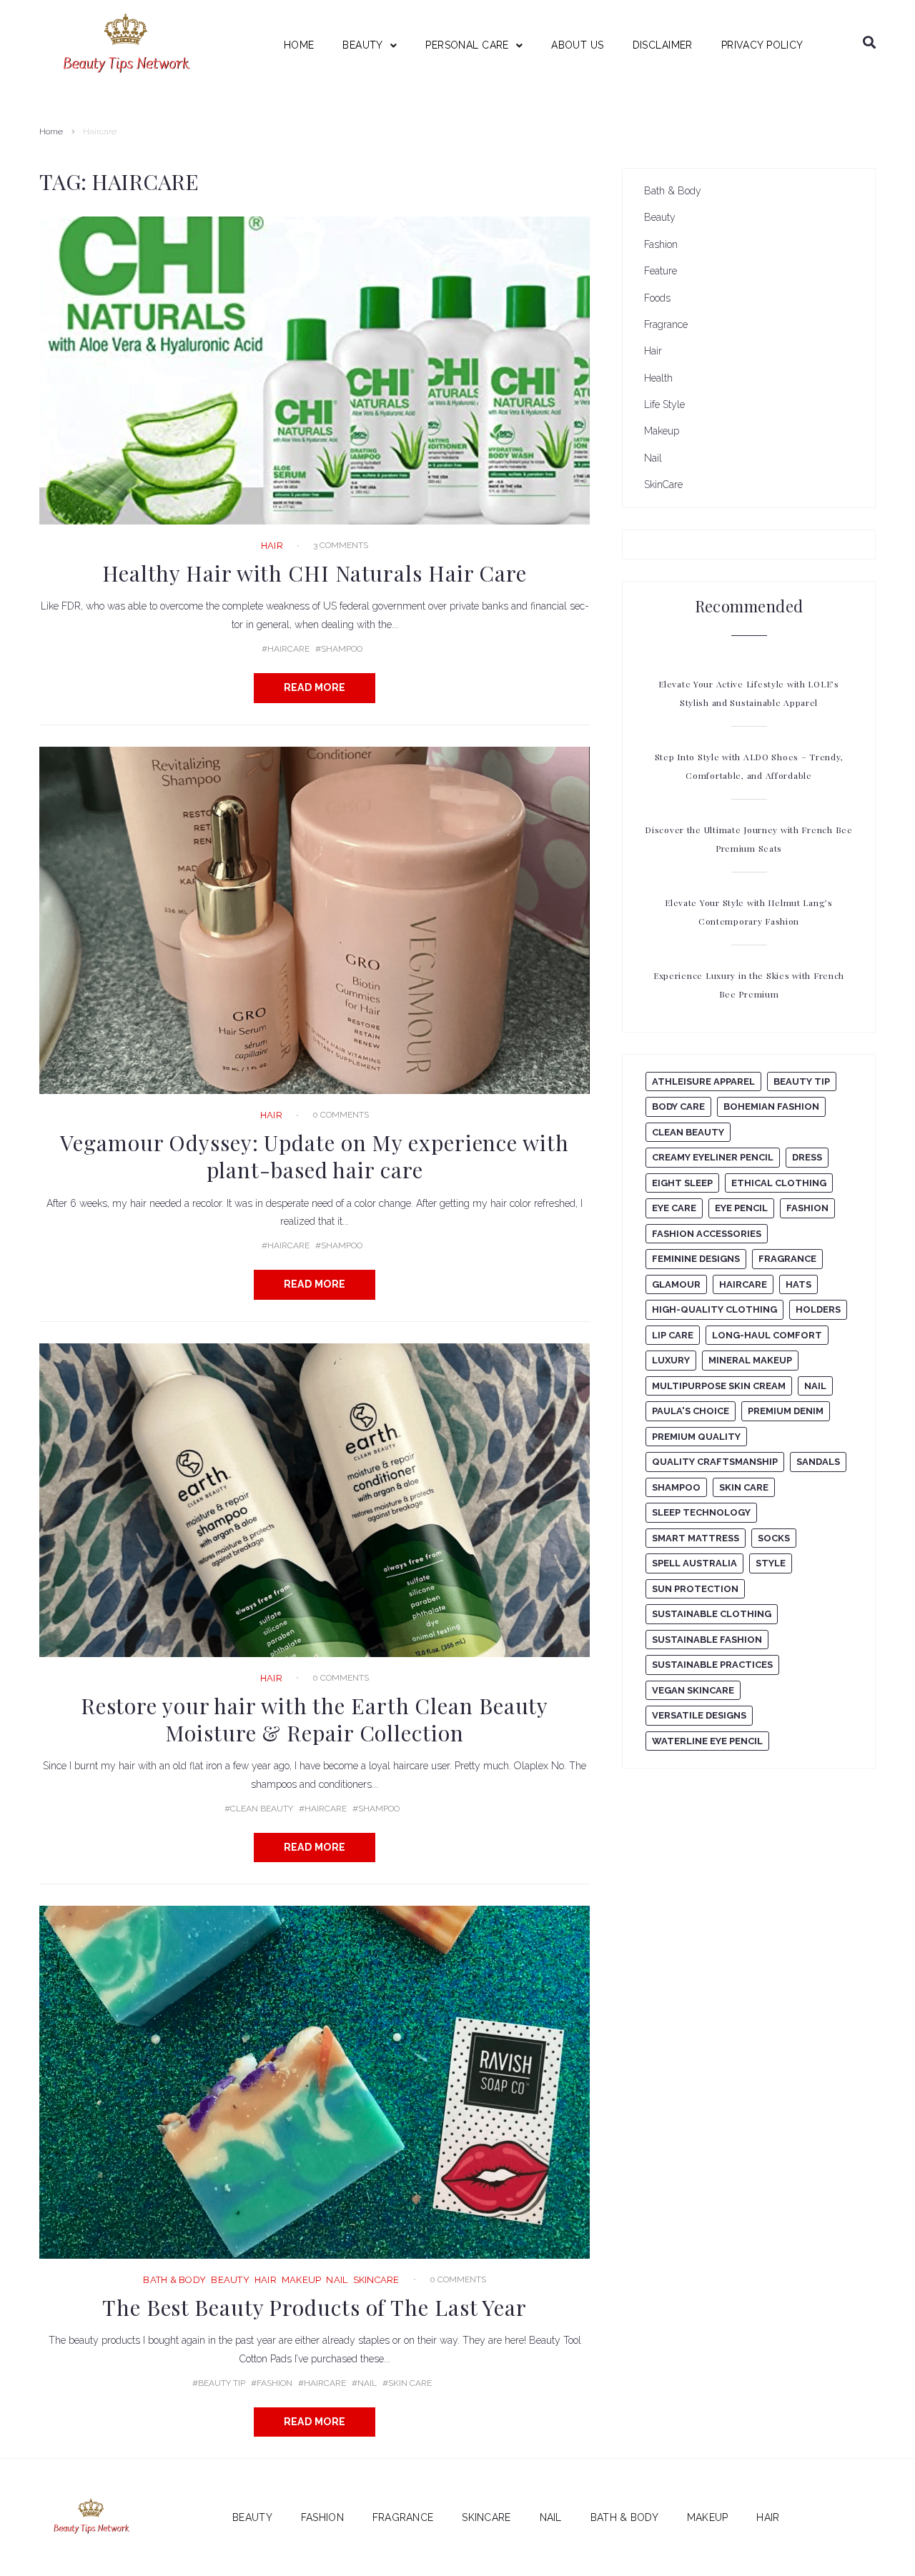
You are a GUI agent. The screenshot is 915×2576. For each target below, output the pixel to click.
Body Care (678, 1107)
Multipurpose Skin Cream (719, 1386)
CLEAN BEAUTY (262, 1809)
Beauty (230, 2280)
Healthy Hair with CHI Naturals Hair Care (315, 573)
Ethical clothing (779, 1183)
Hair (272, 546)
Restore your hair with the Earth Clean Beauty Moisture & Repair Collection (315, 1719)
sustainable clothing (712, 1614)
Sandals (818, 1462)
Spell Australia (694, 1563)
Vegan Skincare (693, 1690)
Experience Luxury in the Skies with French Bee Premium (749, 985)
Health (658, 378)
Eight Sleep (682, 1183)
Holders (818, 1309)
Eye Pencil (741, 1208)
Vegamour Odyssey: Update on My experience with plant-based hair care (314, 1156)
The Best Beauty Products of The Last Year (315, 2307)
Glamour (676, 1284)
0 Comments (341, 1115)
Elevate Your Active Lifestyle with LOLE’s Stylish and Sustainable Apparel (749, 693)
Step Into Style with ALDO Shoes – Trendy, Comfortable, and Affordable (749, 766)
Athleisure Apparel (703, 1081)
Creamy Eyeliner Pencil (713, 1157)
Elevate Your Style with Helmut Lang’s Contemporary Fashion (749, 912)
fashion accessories (707, 1234)
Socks (774, 1538)
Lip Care (673, 1335)
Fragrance (666, 324)
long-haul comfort (767, 1335)
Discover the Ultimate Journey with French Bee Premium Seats (748, 839)
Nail (337, 2280)
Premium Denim (786, 1411)
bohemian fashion (771, 1107)
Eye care (674, 1208)
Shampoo (342, 649)
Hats (798, 1284)
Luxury (671, 1360)
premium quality (696, 1437)
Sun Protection (695, 1589)
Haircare (288, 649)
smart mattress (696, 1538)
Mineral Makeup (750, 1360)
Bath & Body (174, 2280)
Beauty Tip (222, 2383)
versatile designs (699, 1715)
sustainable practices (712, 1665)
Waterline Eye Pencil (707, 1741)
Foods (657, 298)
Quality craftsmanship (715, 1462)
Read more (315, 687)
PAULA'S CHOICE (691, 1411)
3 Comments (341, 545)
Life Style (664, 404)
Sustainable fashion (707, 1640)
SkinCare (376, 2280)
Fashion (274, 2383)
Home (51, 131)
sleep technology (701, 1512)
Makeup (302, 2280)
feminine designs (696, 1259)
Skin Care (410, 2383)
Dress (807, 1157)
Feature (661, 271)
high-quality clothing (714, 1309)
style (771, 1563)
